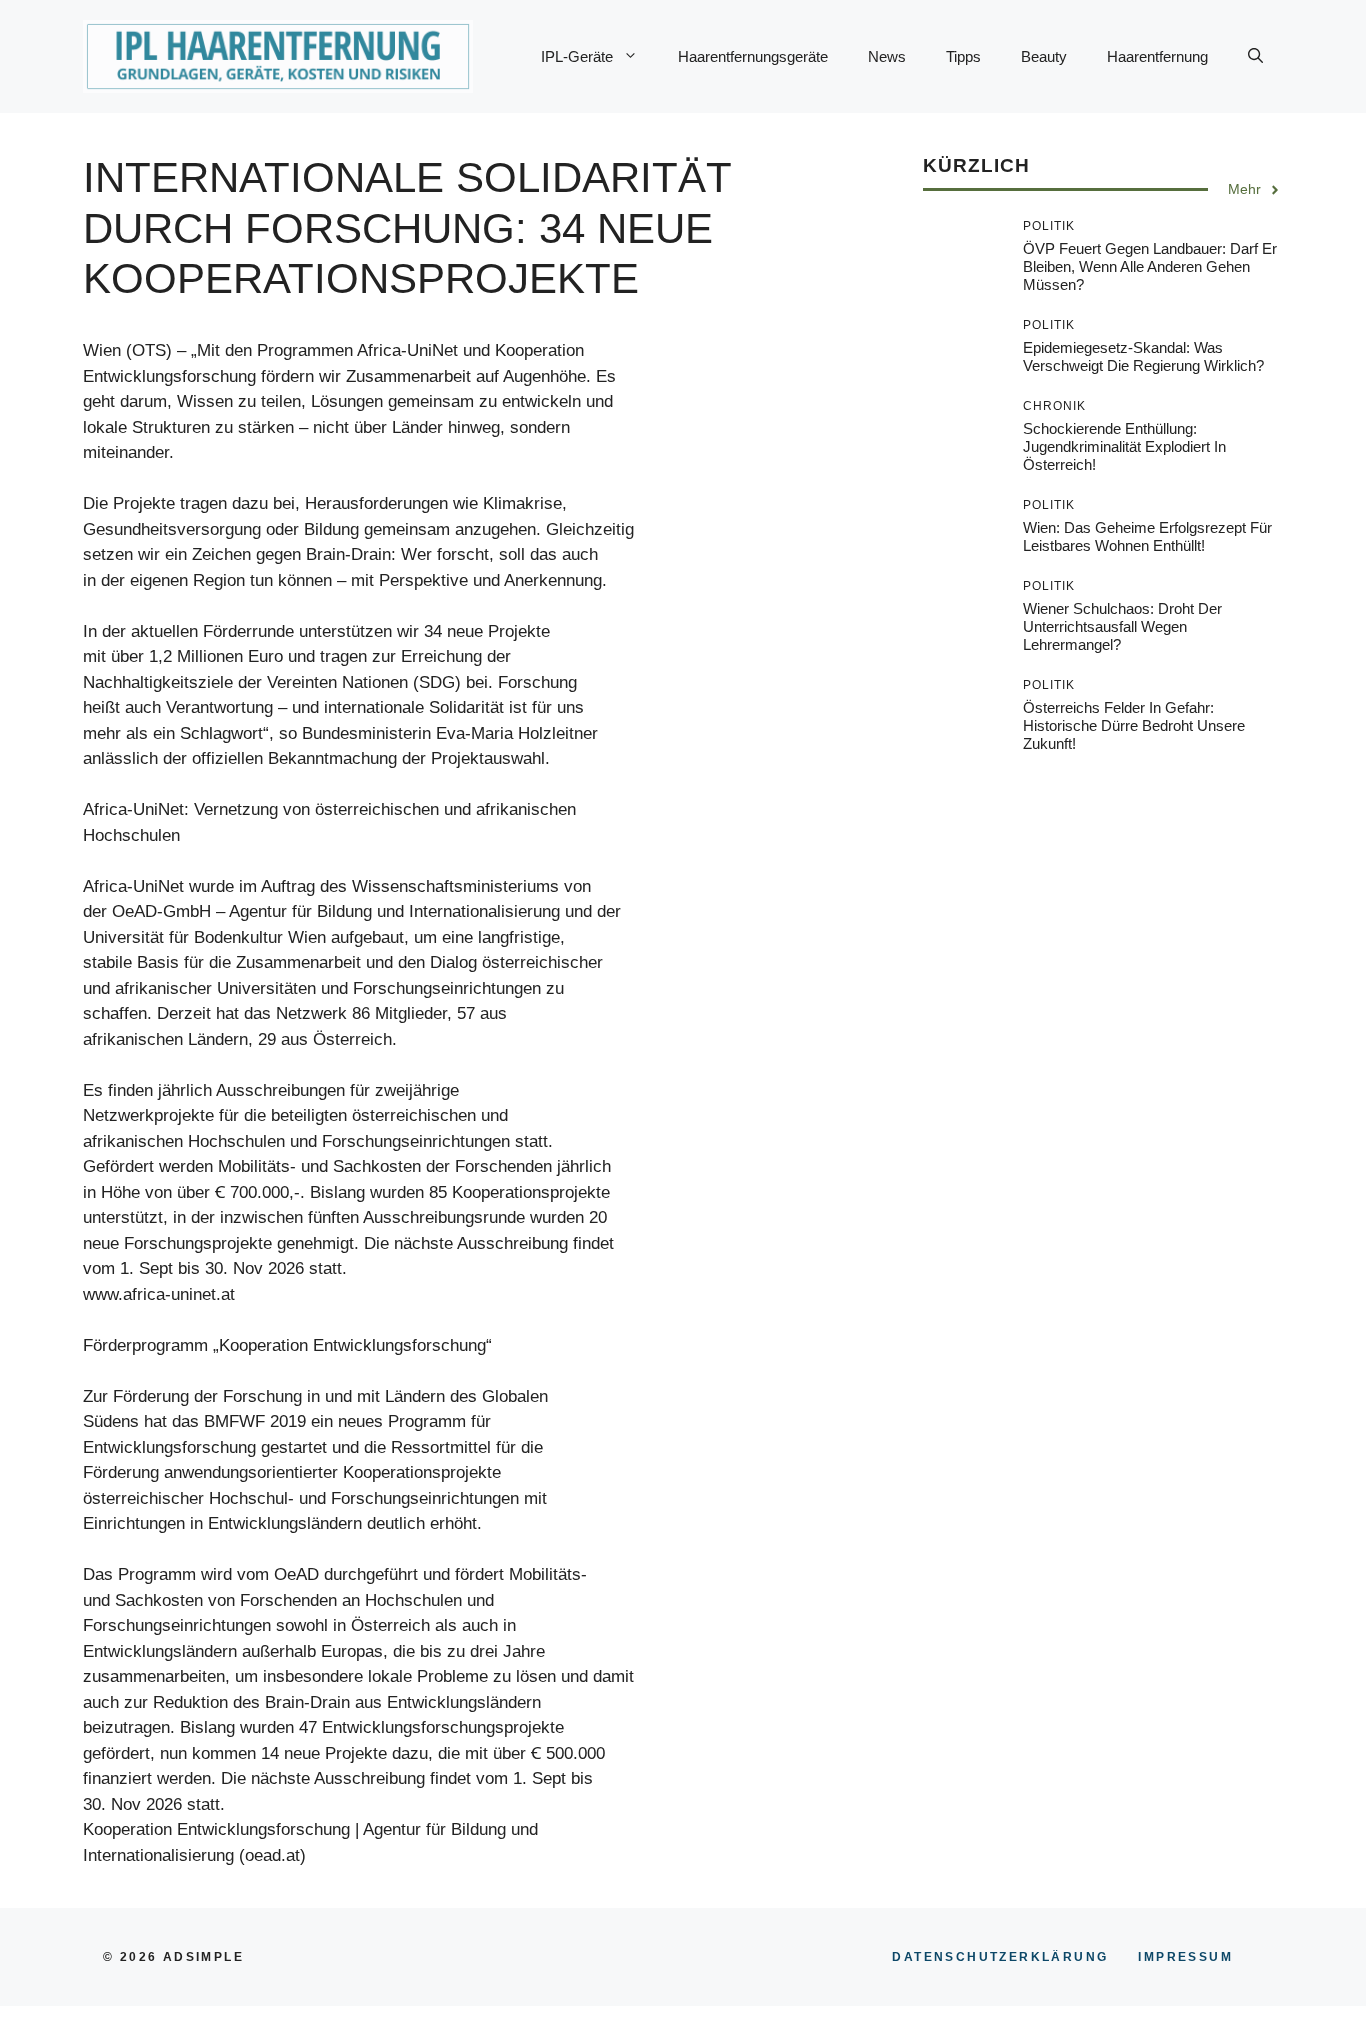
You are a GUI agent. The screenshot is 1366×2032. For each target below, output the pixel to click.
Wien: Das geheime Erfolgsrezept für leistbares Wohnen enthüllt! (1147, 537)
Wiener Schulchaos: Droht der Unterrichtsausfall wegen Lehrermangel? (1122, 627)
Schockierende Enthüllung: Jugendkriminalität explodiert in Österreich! (1124, 447)
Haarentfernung (1157, 56)
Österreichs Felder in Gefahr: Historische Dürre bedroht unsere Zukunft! (1134, 726)
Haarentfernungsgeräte (753, 56)
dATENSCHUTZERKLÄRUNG (1000, 1957)
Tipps (963, 56)
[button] (1255, 57)
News (887, 56)
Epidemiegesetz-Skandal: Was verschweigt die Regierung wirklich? (1143, 357)
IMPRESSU (1185, 1957)
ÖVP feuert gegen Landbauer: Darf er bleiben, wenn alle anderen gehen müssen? (1150, 267)
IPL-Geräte (577, 56)
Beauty (1044, 56)
